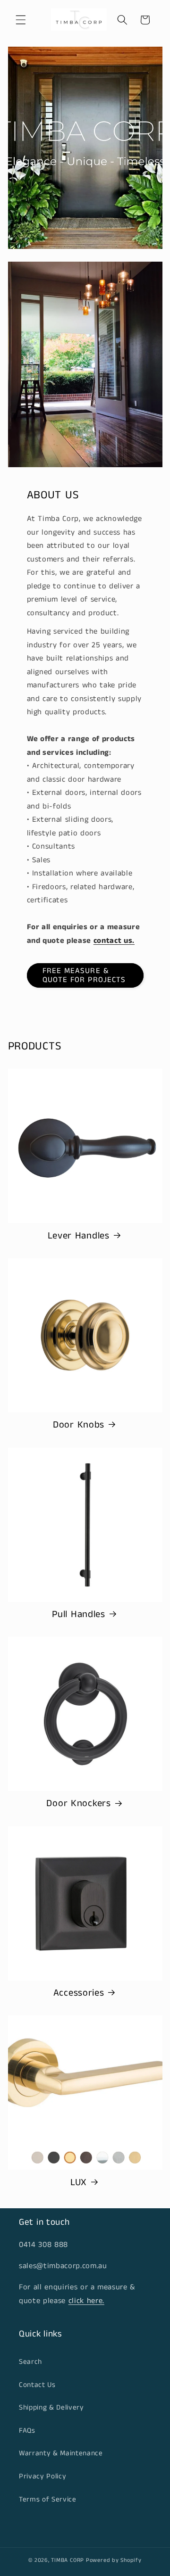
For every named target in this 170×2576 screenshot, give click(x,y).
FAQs (27, 2431)
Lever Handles (78, 1236)
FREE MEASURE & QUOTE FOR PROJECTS (84, 976)
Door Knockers (78, 1804)
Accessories (79, 1993)
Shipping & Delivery (51, 2408)
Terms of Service (48, 2500)
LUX (79, 2183)
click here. (86, 2301)
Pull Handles (79, 1615)
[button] (21, 20)
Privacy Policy (42, 2477)
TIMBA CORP (68, 2560)
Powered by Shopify (114, 2560)
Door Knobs (79, 1425)
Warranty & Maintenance (61, 2453)
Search (30, 2362)
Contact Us (37, 2385)
